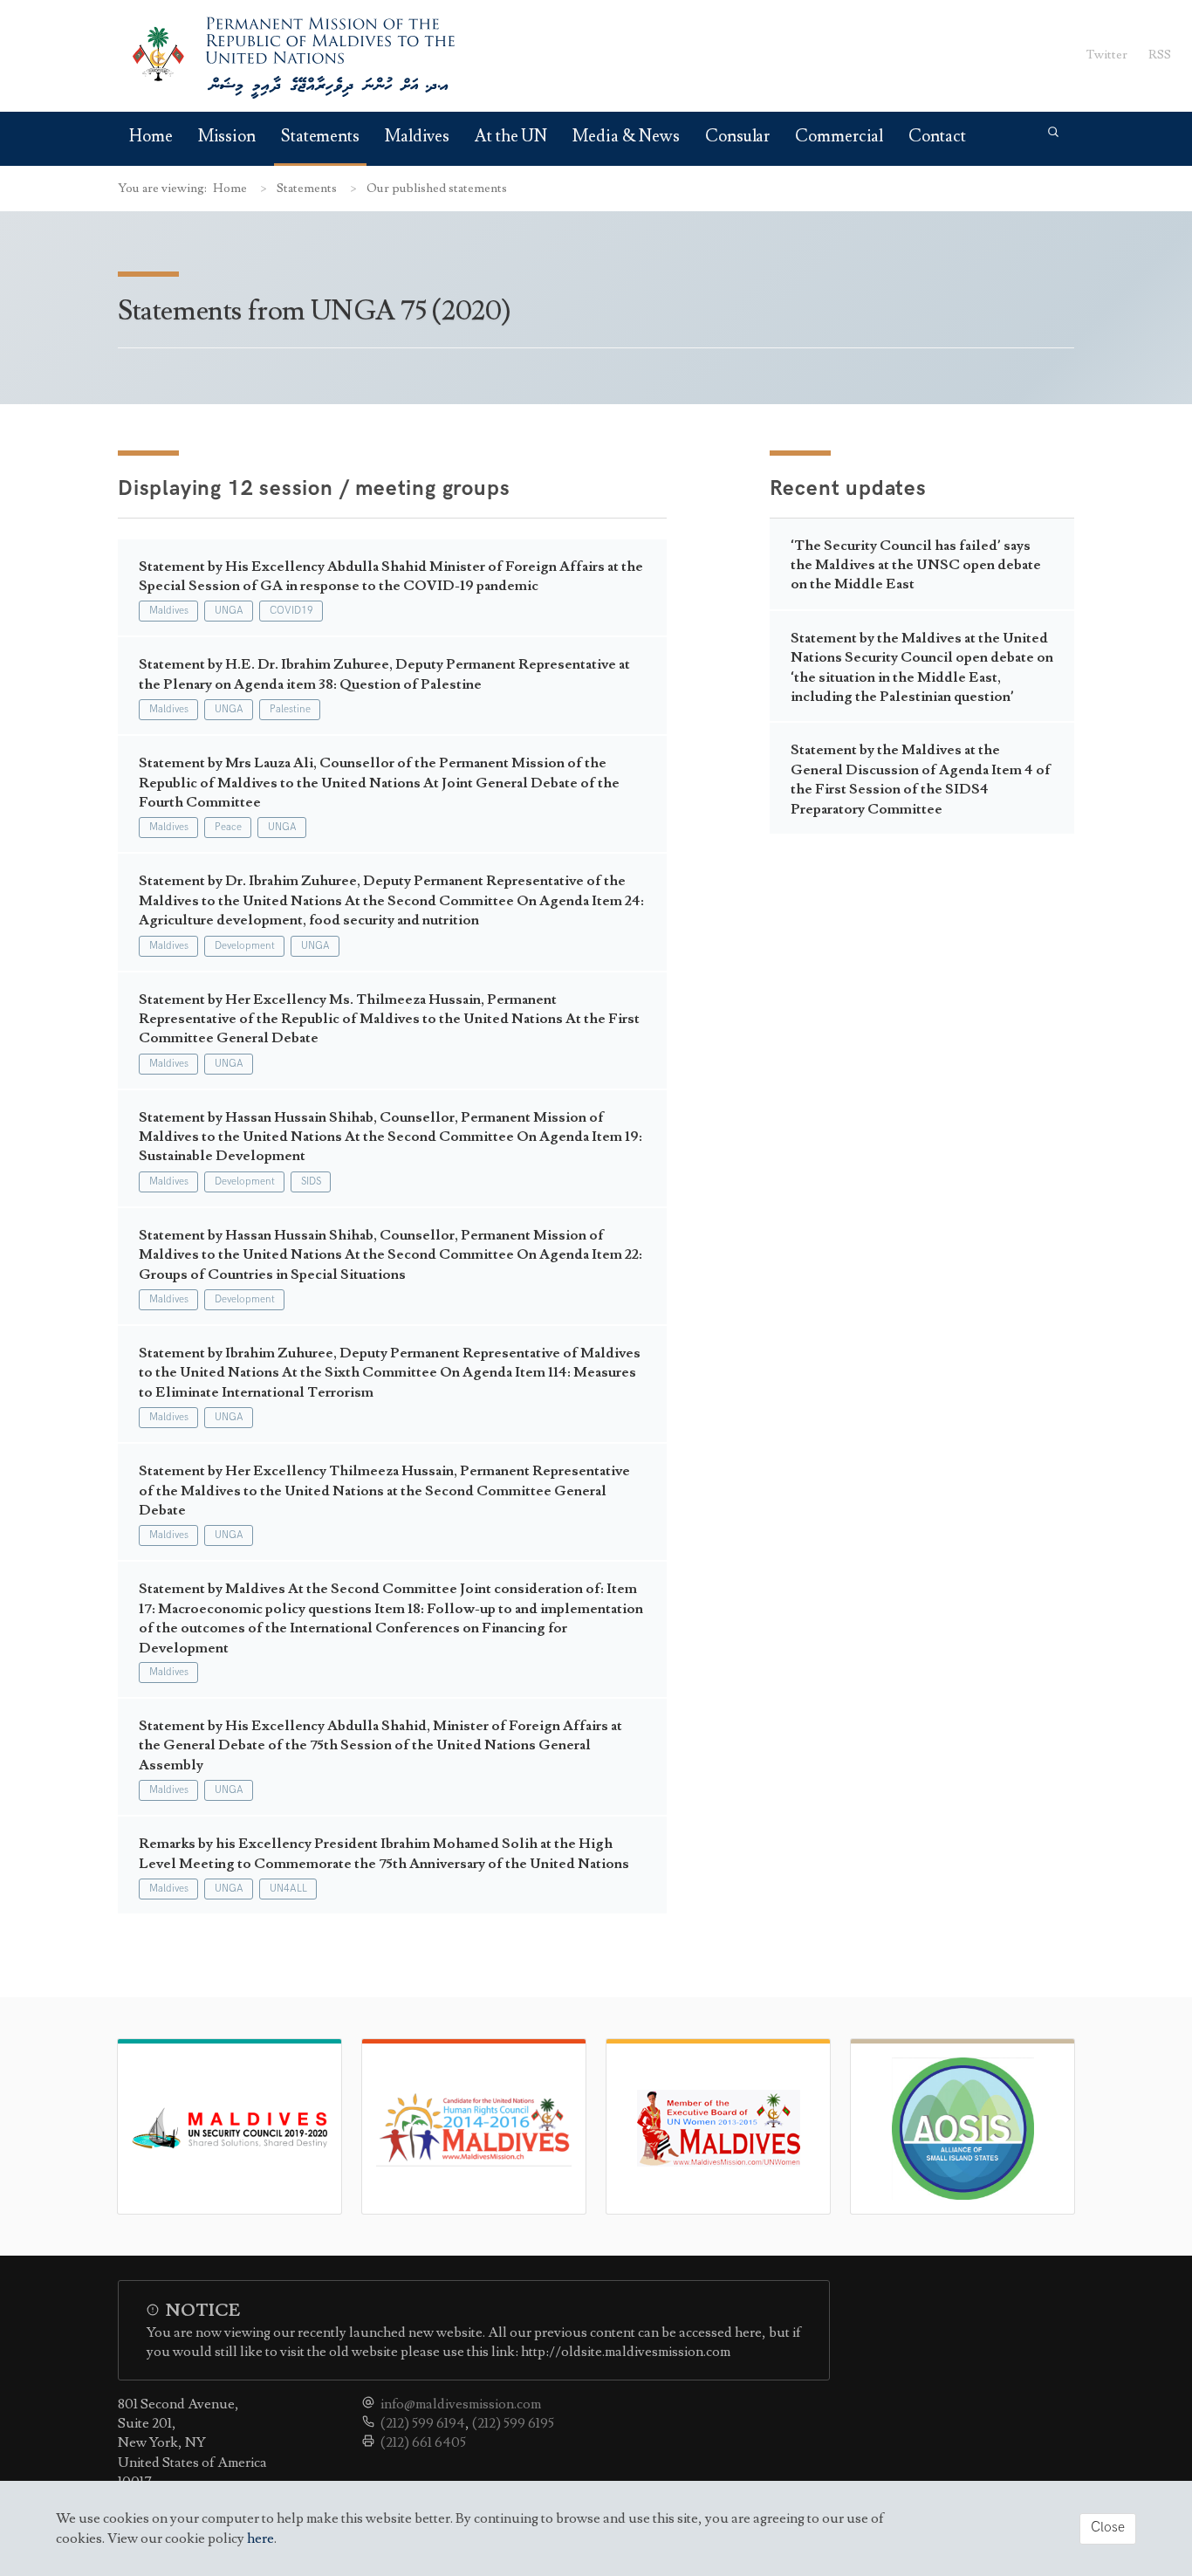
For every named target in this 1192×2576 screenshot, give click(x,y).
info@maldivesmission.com (461, 2404)
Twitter (1107, 55)
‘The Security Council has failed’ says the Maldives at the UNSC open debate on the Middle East (916, 565)
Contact (937, 137)
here (260, 2538)
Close (1108, 2528)
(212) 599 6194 (423, 2423)
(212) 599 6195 (513, 2423)
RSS (1160, 55)
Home (151, 137)
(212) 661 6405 (423, 2442)
